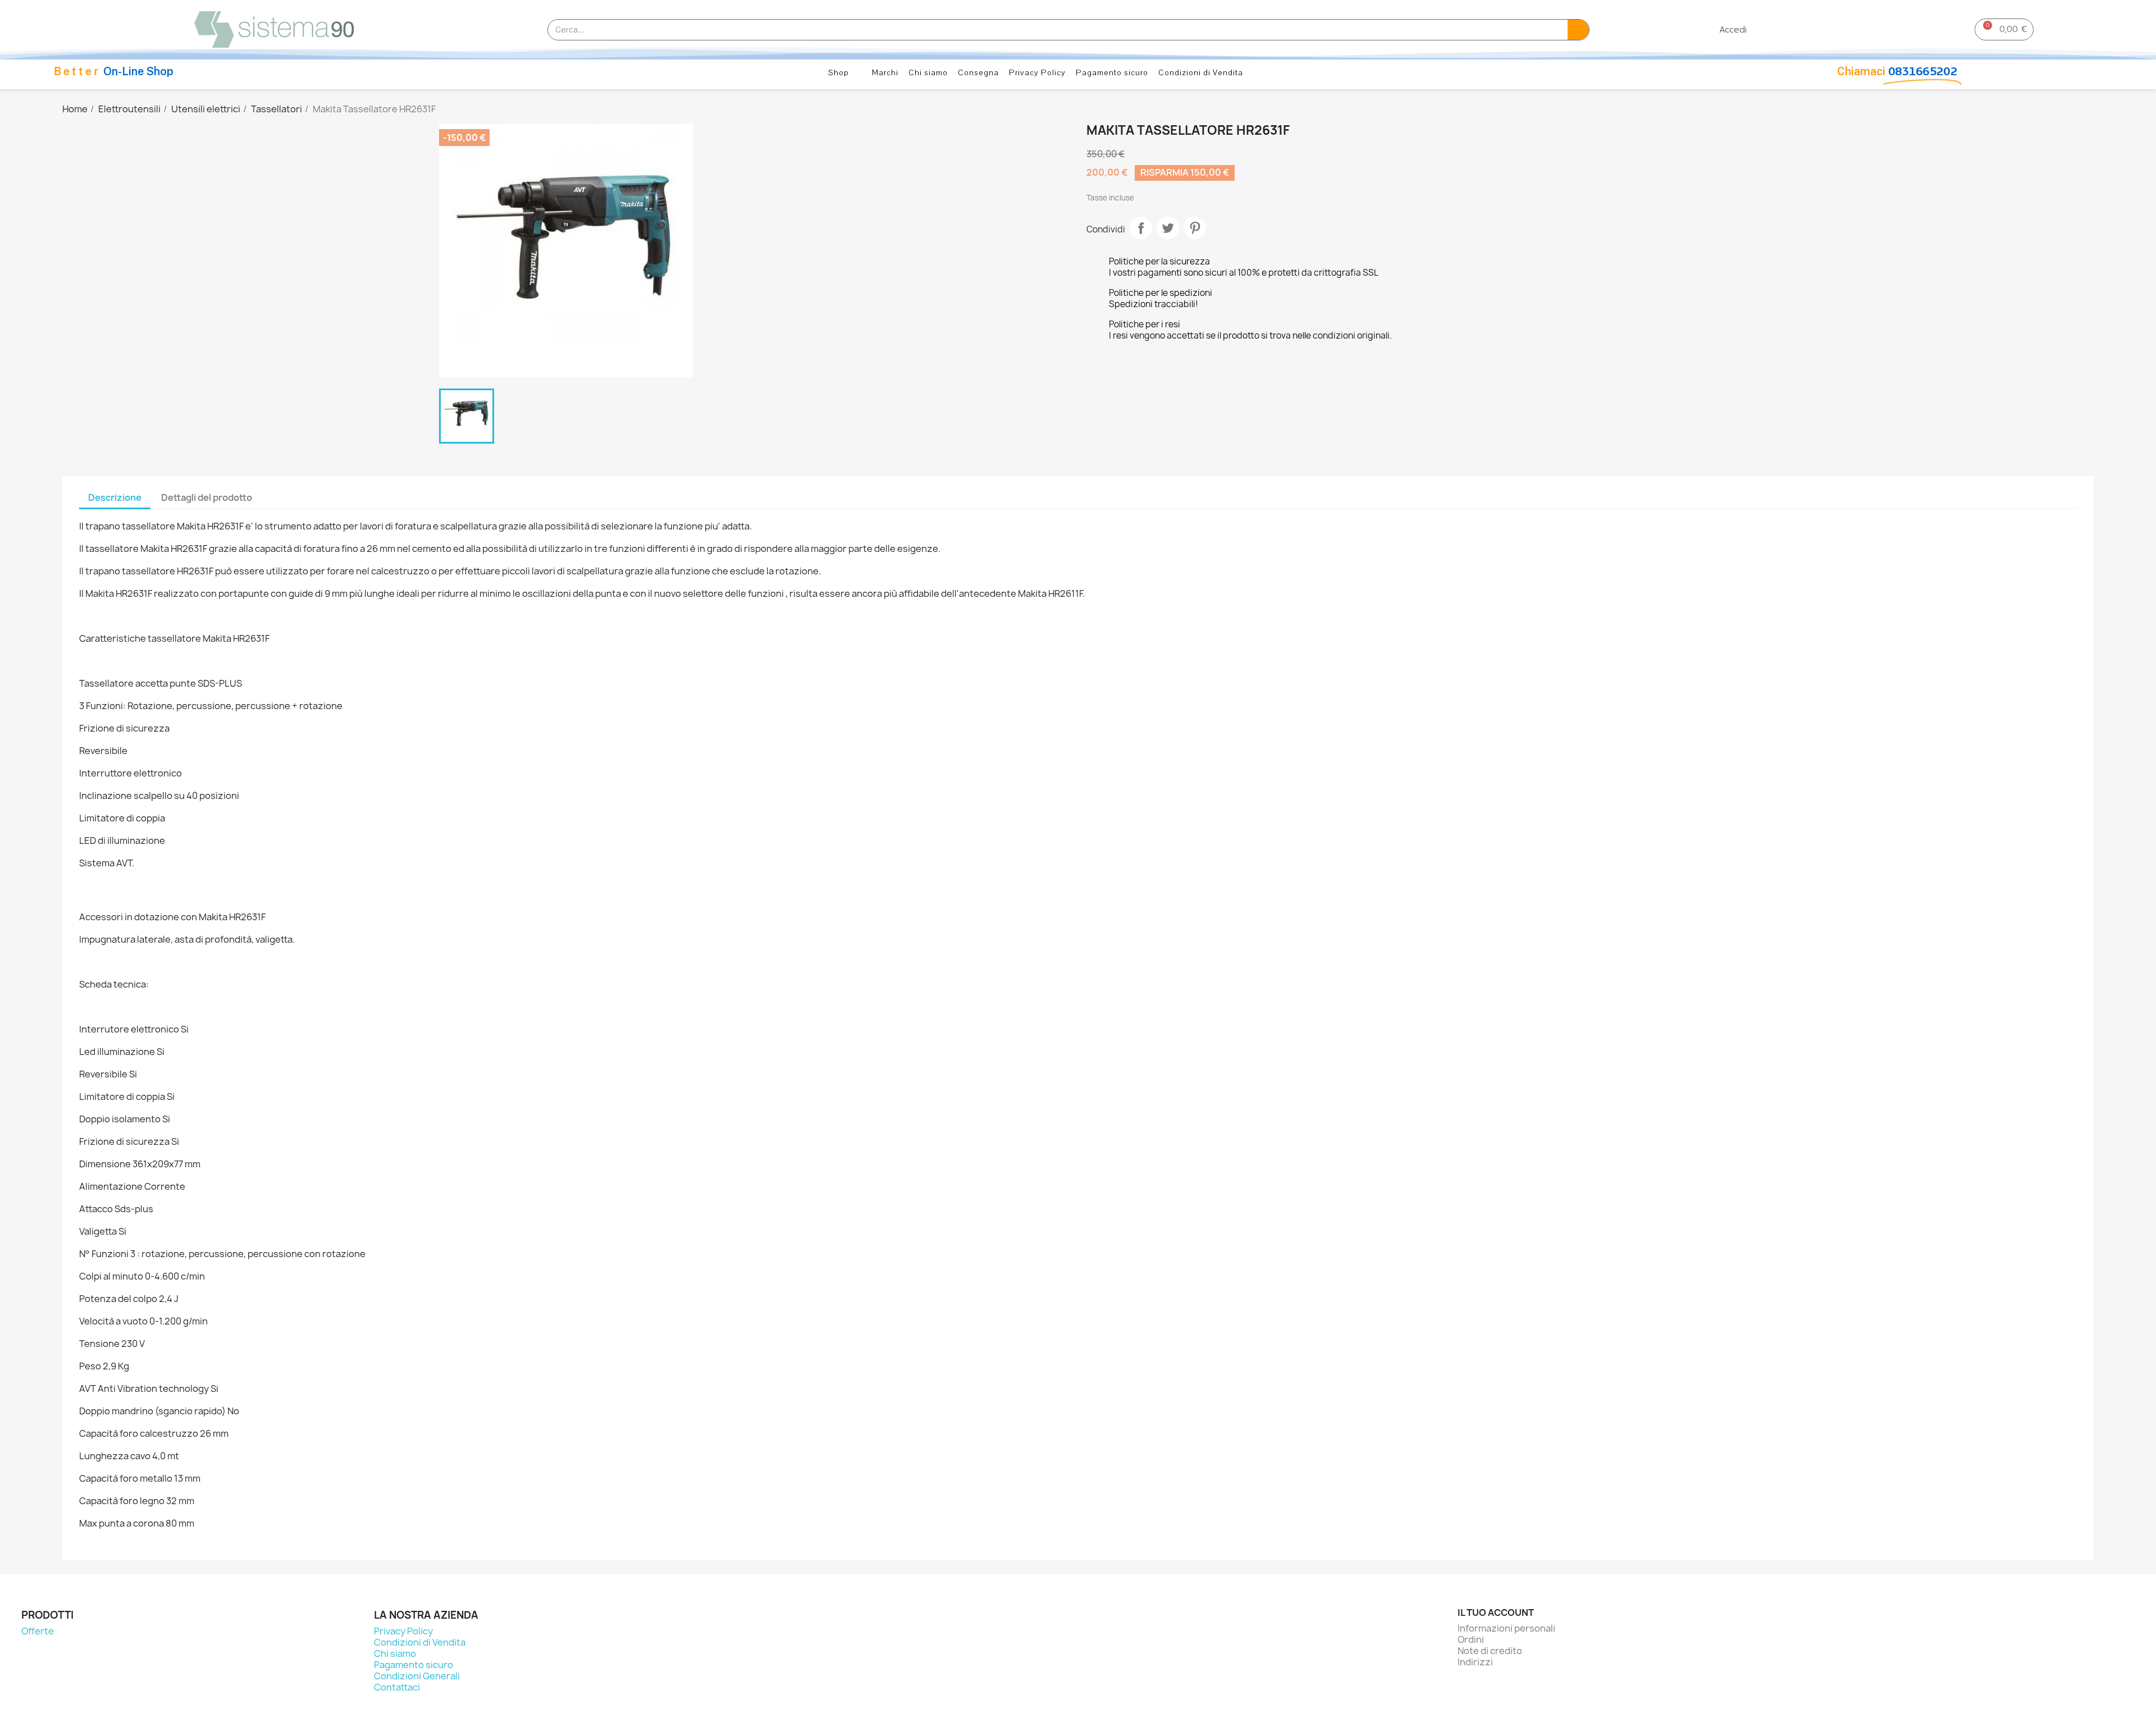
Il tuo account (1496, 1612)
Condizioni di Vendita (1201, 73)
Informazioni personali (1506, 1628)
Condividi (1141, 228)
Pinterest (1195, 228)
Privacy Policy (1037, 73)
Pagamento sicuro (1112, 73)
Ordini (1471, 1639)
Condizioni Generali (417, 1676)
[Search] (1578, 30)
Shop (839, 73)
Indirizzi (1475, 1662)
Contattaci (397, 1687)
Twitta (1168, 228)
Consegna (978, 73)
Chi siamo (928, 73)
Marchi (885, 73)
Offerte (38, 1631)
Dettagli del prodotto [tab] (207, 497)
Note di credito (1490, 1651)
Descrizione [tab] (115, 497)
